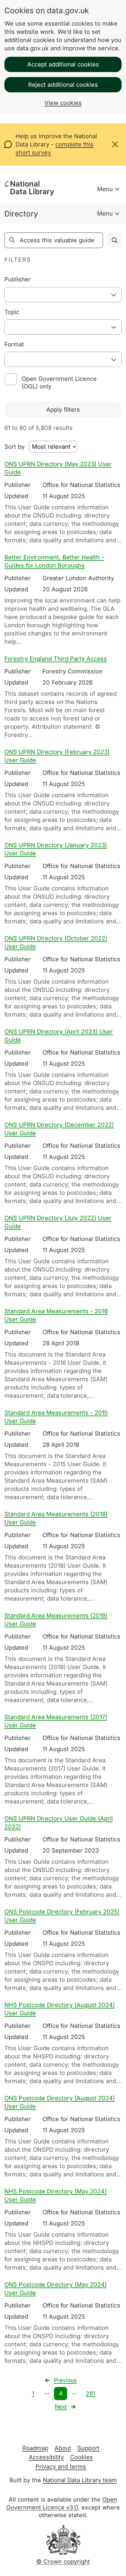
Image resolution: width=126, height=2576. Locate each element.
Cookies (81, 2457)
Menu (105, 189)
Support (88, 2448)
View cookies (63, 103)
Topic (12, 312)
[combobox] (63, 295)
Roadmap (35, 2448)
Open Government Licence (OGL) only (59, 383)
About (63, 2448)
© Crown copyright (63, 2562)
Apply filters (63, 410)
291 (91, 2394)
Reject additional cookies (63, 85)
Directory (21, 214)
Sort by (15, 447)
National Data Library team (80, 2480)
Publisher (18, 279)
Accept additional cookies (63, 64)
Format (14, 344)
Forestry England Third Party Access (56, 659)
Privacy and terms (61, 2467)
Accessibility (46, 2457)
